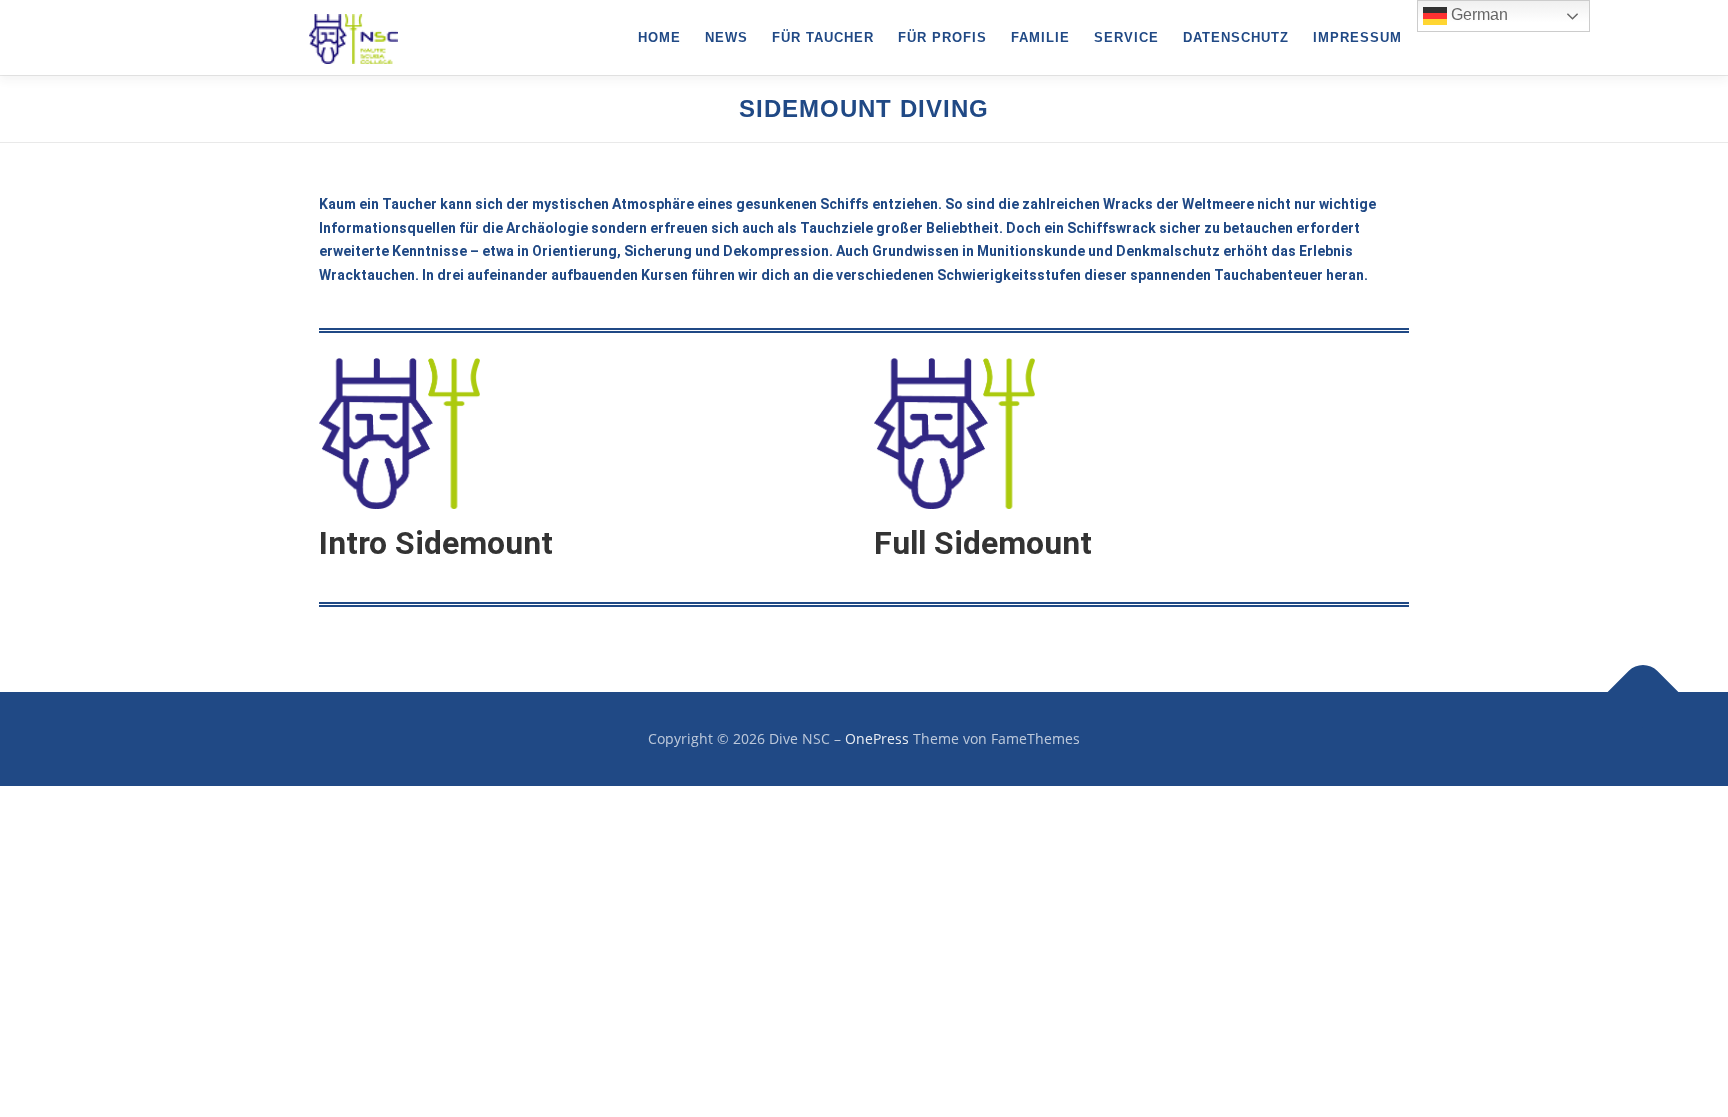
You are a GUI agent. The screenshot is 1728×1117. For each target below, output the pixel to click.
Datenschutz (1236, 37)
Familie (1040, 37)
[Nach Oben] (1643, 692)
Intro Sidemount (436, 543)
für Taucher (823, 37)
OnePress (877, 738)
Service (1126, 37)
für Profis (942, 37)
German (1477, 14)
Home (659, 37)
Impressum (1357, 37)
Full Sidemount (983, 543)
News (726, 37)
